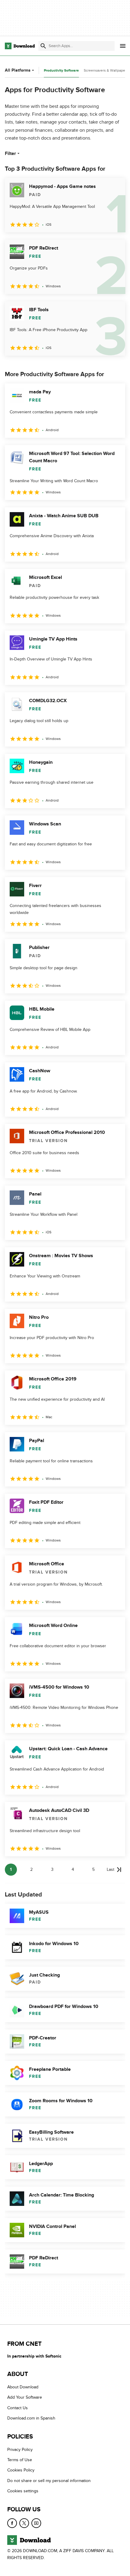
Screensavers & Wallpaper (105, 70)
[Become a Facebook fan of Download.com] (12, 2523)
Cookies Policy (21, 2470)
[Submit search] (43, 46)
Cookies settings (23, 2491)
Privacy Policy (20, 2450)
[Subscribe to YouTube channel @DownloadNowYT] (36, 2523)
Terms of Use (20, 2460)
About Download (23, 2387)
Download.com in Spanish (31, 2418)
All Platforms (18, 70)
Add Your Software (25, 2398)
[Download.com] (20, 46)
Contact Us (18, 2408)
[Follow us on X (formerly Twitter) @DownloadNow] (24, 2523)
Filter (10, 153)
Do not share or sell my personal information (49, 2481)
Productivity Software (61, 71)
